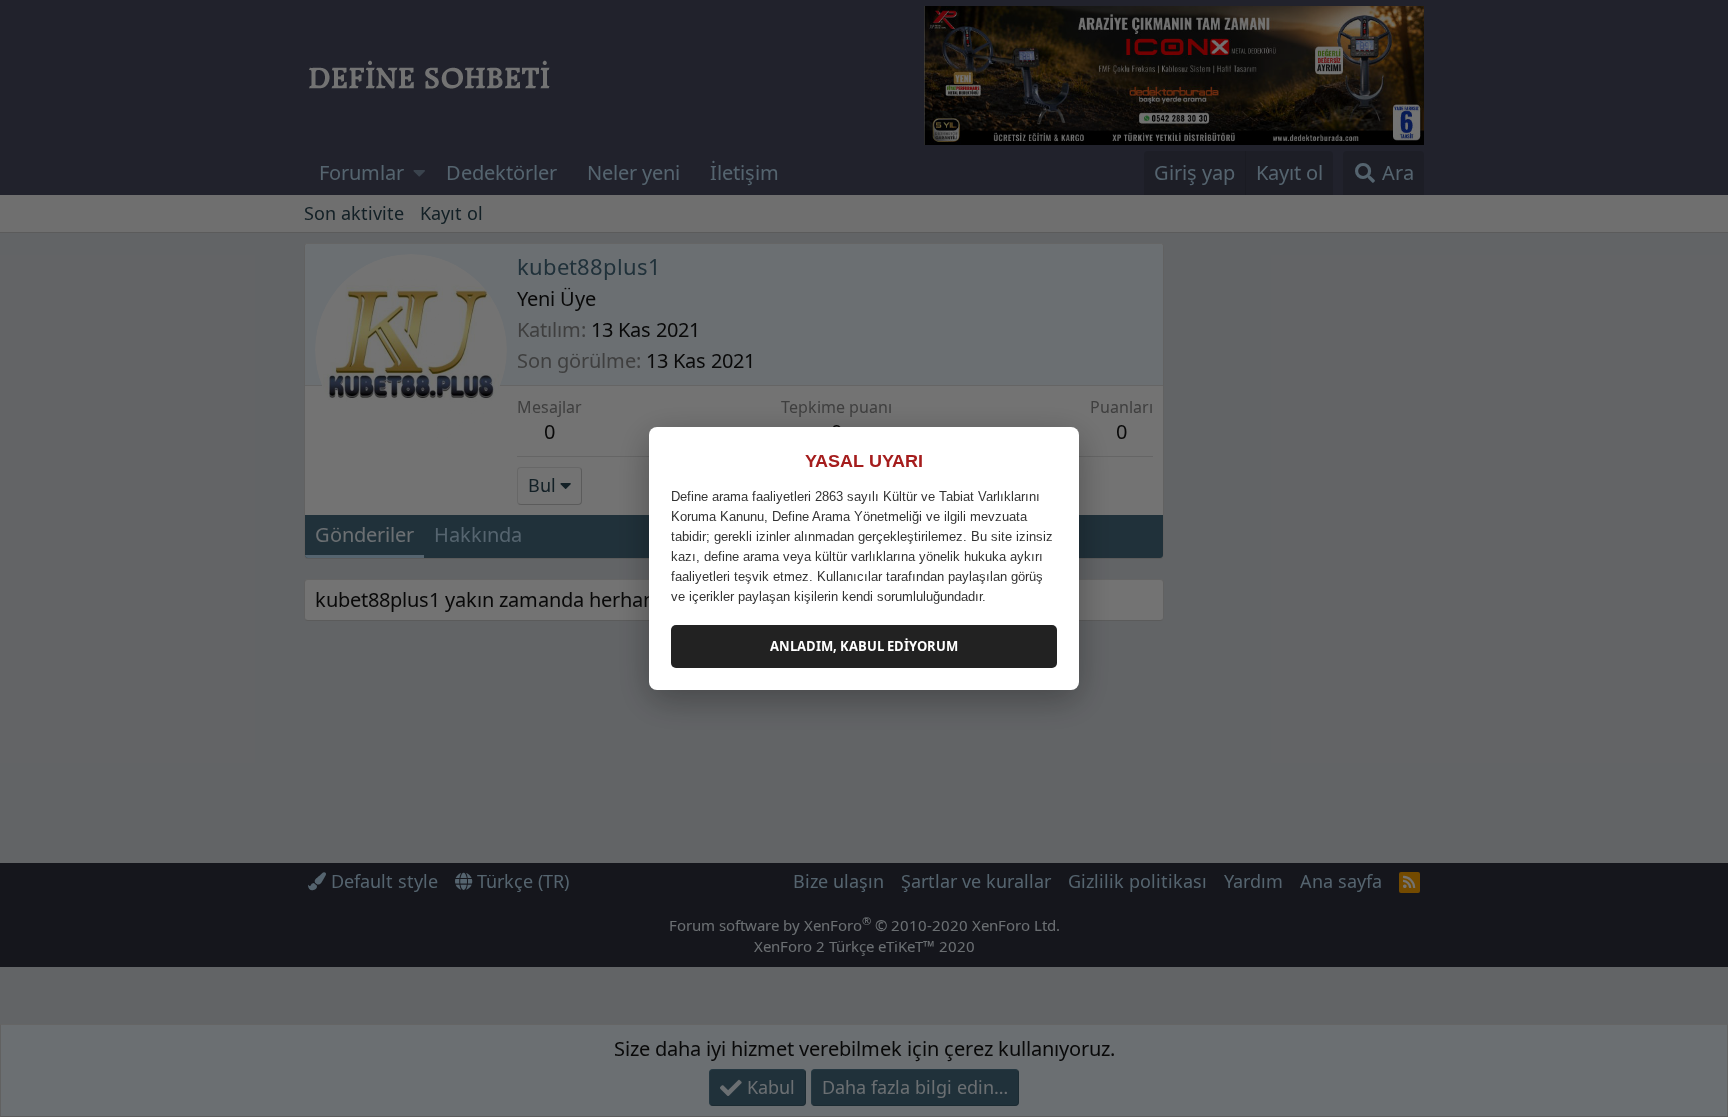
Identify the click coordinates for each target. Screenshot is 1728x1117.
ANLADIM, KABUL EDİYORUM (864, 646)
